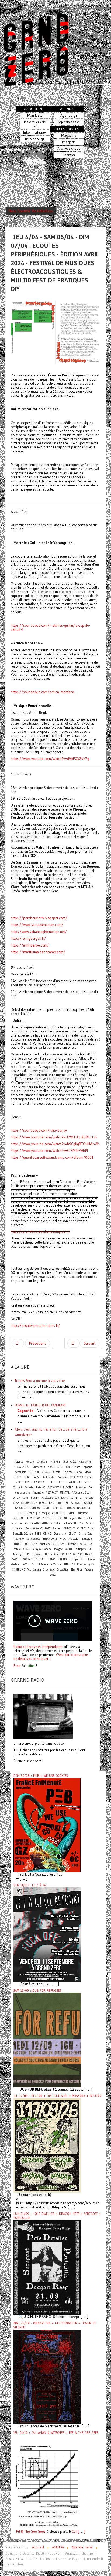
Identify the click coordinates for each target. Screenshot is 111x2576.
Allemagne (70, 1518)
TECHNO (19, 1539)
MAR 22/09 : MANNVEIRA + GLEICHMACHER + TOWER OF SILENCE (55, 2325)
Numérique (39, 1467)
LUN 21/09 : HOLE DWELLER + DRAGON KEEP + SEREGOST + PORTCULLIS (57, 2216)
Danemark (60, 1534)
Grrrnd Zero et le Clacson (47, 1564)
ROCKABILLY (30, 1559)
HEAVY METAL (22, 1467)
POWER (35, 1498)
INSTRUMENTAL (22, 1570)
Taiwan (89, 1570)
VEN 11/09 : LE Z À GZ (30, 1885)
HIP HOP (69, 1564)
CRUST (72, 1534)
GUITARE (34, 1472)
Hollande (17, 1529)
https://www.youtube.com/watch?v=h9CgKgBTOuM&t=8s (55, 1144)
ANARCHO (58, 1513)
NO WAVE (37, 1529)
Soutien (57, 1529)
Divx (68, 1467)
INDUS (48, 1554)
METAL (84, 1544)
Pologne (58, 1549)
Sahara (38, 1570)
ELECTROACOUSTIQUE (39, 1518)
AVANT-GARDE (84, 1503)
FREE (38, 1534)
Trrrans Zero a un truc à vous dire (40, 1381)
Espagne (87, 1467)
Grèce (73, 1462)
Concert (18, 1487)
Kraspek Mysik (86, 1564)
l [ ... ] (80, 2532)
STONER (55, 1523)
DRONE (71, 1513)
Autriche (83, 1513)
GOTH (68, 1549)
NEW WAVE (85, 1462)
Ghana (48, 1549)
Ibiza (91, 1529)
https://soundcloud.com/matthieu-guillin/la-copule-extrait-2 (50, 628)
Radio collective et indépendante (38, 1647)
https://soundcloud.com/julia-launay (39, 1130)
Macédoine (47, 1498)
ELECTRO (68, 1487)
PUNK (45, 1523)
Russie (56, 1472)
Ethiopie (74, 1559)
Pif (18, 2532)
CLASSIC (59, 1554)
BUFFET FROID (57, 1482)
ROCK (21, 1513)
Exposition (63, 1570)
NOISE (19, 1482)
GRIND (47, 1534)
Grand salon (85, 1518)
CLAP (26, 1549)
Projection (74, 1539)
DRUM (17, 1498)
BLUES (69, 1503)
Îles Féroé (77, 1570)
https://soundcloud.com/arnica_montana (42, 692)
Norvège (18, 1554)
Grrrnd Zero (85, 1534)
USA (27, 1529)
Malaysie (37, 1549)
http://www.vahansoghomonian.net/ (39, 932)
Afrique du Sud (81, 1493)
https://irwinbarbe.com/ (30, 945)
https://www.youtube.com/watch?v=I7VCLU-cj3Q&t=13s (54, 1137)
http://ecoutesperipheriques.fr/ (35, 1326)
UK (91, 1549)
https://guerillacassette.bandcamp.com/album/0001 (52, 1157)
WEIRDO (78, 1554)
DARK (65, 1498)
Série (65, 1462)
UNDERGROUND (39, 1508)
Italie (27, 1477)
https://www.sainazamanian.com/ (37, 925)
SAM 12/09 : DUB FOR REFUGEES (37, 1991)
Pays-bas (81, 1487)
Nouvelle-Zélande (23, 1534)
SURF (26, 1498)
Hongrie (30, 1462)
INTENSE (79, 1523)
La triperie (80, 1549)
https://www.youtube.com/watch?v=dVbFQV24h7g (50, 759)
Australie (45, 1544)
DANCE (52, 1559)
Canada (29, 1487)
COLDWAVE (59, 1544)
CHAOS (46, 1472)
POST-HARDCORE (35, 1482)
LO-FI (74, 1498)
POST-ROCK (76, 1477)
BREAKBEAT (75, 1482)
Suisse (76, 1467)
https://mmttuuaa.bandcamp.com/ (38, 952)
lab (57, 1498)
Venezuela (21, 1472)
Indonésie (49, 1570)
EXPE (27, 1554)
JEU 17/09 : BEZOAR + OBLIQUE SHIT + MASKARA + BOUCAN (58, 2096)
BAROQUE (21, 1508)
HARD (89, 1554)
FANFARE (55, 1462)
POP (68, 1554)
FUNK (58, 1518)
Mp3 (14, 1523)
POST (48, 1529)
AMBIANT (69, 1529)
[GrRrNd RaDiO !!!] (43, 1716)
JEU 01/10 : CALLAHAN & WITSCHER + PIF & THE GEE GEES (56, 2433)
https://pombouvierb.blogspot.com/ (39, 918)
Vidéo (88, 1472)
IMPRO (17, 1477)
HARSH (36, 1477)
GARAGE (42, 1462)
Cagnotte (25, 1411)
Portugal (40, 1487)
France (79, 1472)
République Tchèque (38, 1513)
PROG (63, 1539)
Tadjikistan (49, 1477)
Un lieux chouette (29, 1523)
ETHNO (63, 1559)
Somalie (63, 1477)
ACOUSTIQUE (29, 1503)
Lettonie (67, 1523)
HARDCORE (84, 1508)
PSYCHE (16, 1559)
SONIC (90, 1523)
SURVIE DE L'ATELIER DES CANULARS (40, 1405)
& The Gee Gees (33, 2532)
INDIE (18, 1544)
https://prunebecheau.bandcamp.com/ (40, 1231)
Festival (73, 1544)
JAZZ (53, 1575)
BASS (43, 1559)
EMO (52, 1503)
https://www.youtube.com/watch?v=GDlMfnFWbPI (49, 1151)
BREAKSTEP (54, 1487)
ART (62, 1508)
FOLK (55, 1508)
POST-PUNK (30, 1544)
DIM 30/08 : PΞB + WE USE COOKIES (41, 1776)
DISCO (43, 1503)
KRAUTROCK (55, 1467)
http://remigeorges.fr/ (28, 939)
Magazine (38, 1493)
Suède (87, 1482)
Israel (89, 1477)
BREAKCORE (50, 1539)
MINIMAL (18, 1518)
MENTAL (65, 1493)
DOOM (71, 1508)
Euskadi (37, 1554)
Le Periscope (33, 1539)
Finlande (67, 1472)
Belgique (87, 1539)
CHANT (81, 1529)
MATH (26, 1564)
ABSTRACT (52, 1493)
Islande (19, 1462)
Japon (60, 1503)
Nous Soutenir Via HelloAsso (31, 211)
